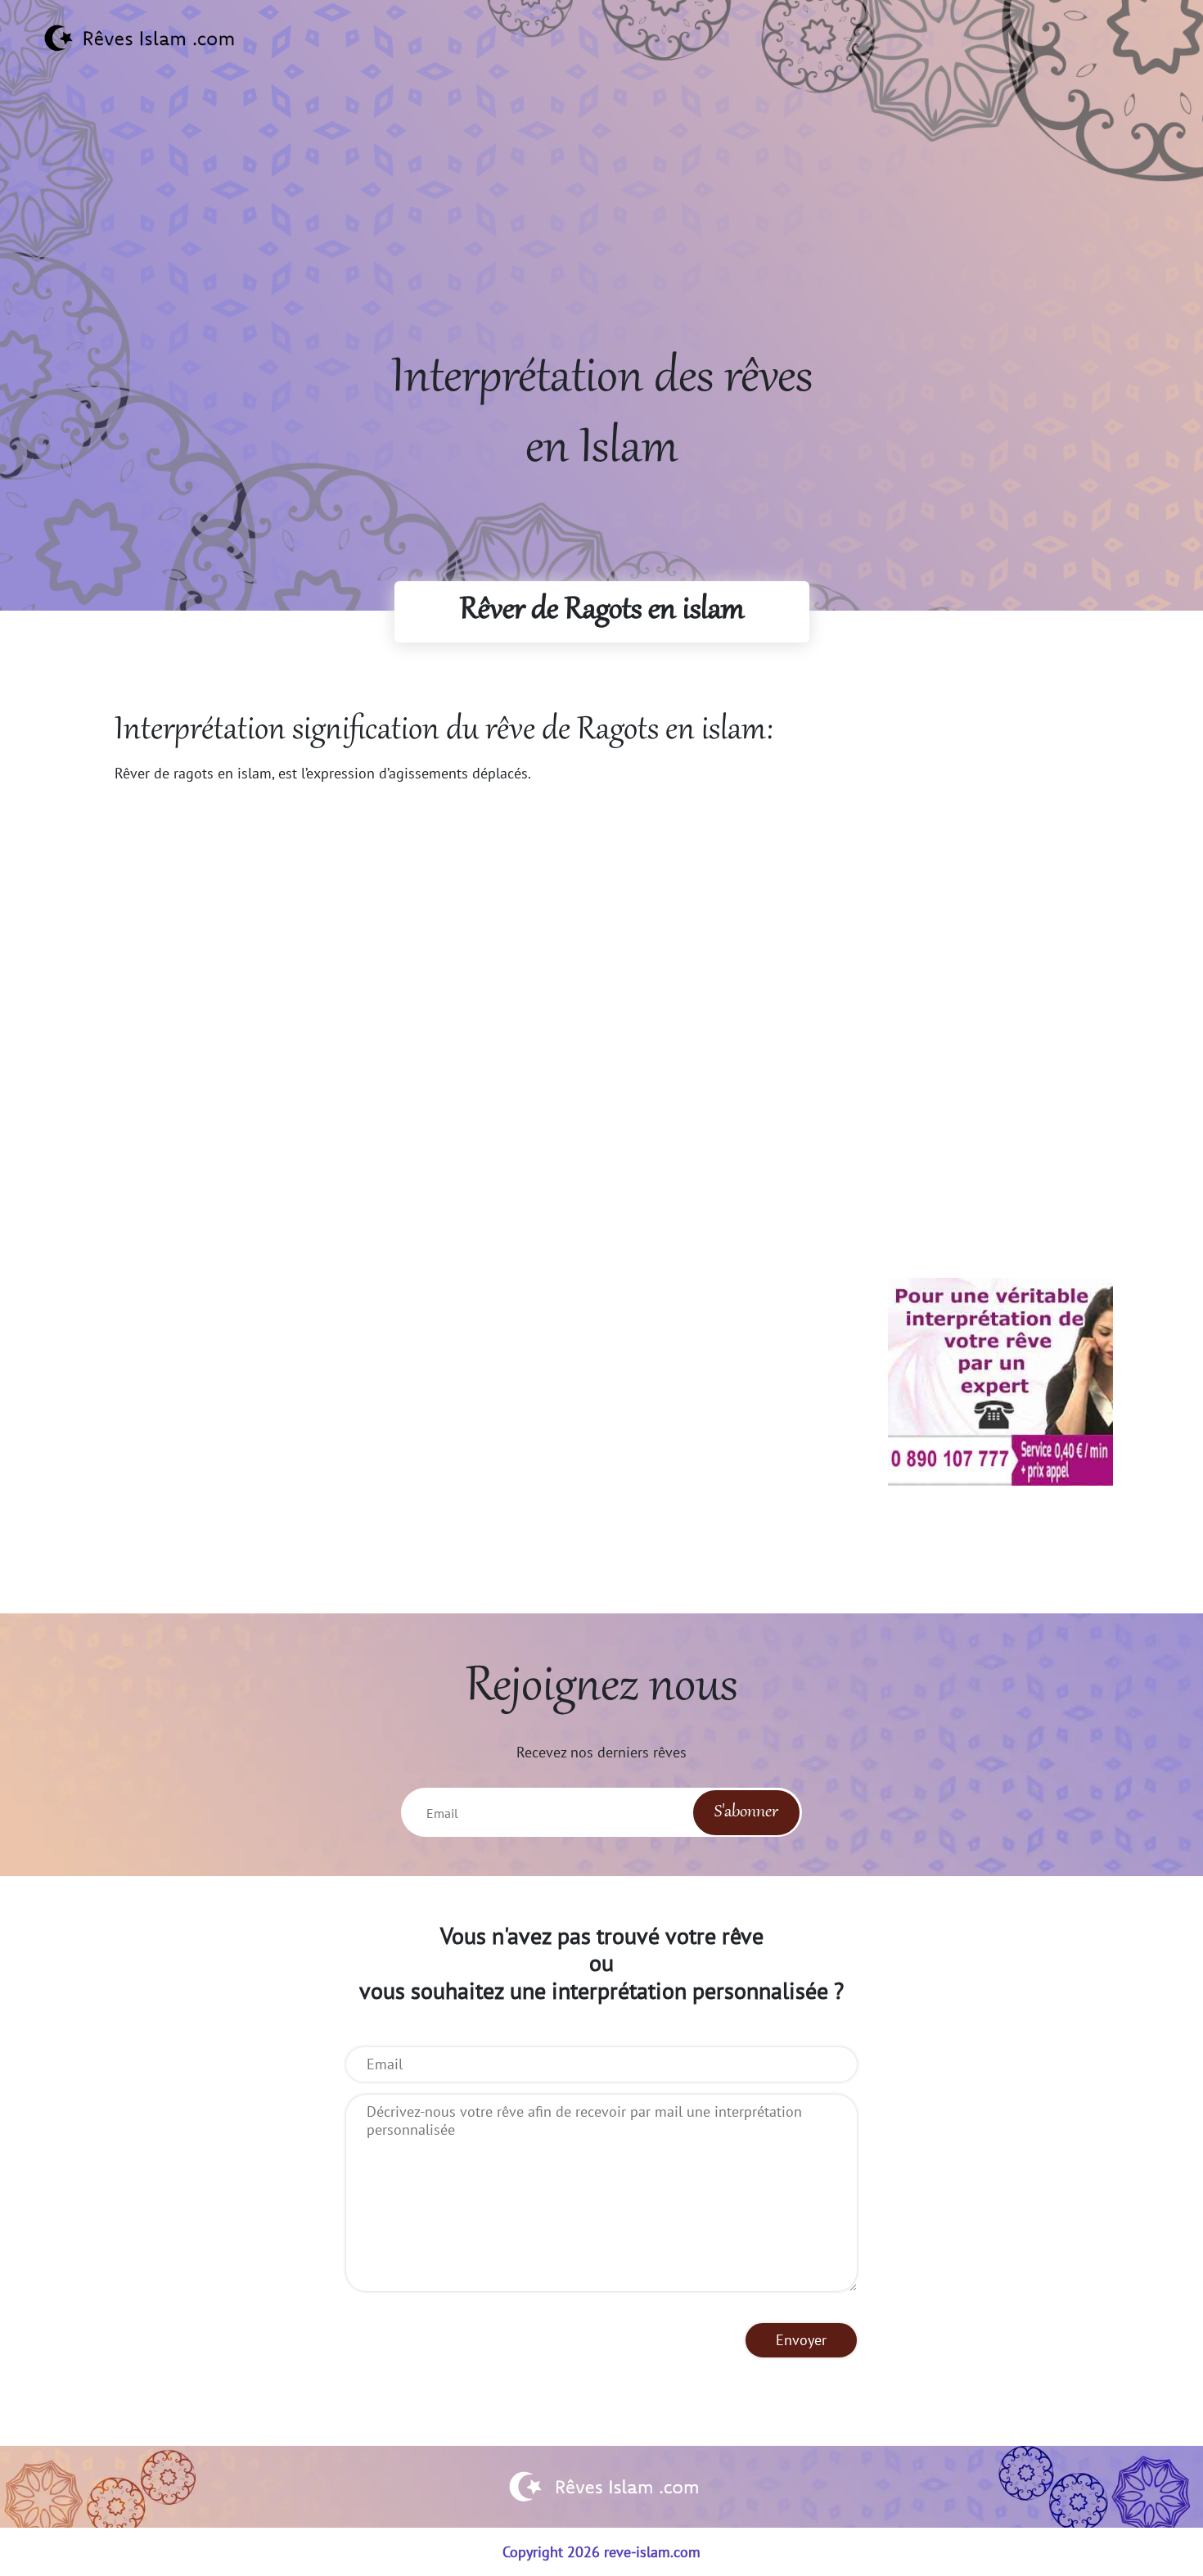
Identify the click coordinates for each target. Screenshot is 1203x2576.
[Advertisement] (601, 230)
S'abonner (746, 1812)
